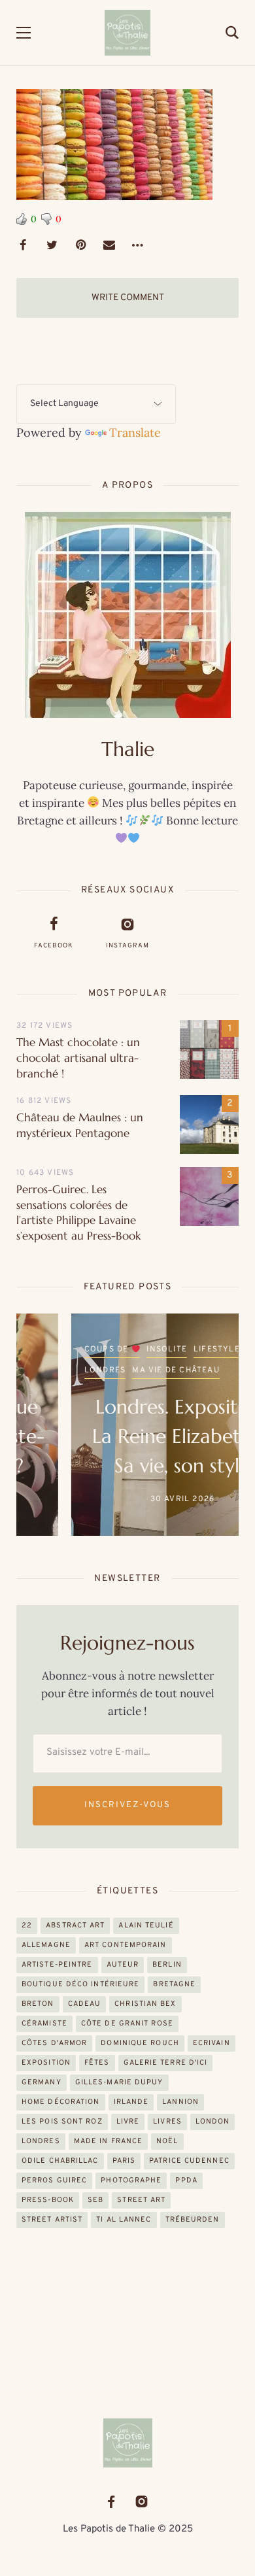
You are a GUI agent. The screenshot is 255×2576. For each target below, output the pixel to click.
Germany (42, 2082)
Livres (167, 2122)
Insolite (112, 1349)
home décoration (61, 2102)
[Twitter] (52, 245)
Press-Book (48, 2200)
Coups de (53, 1349)
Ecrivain (212, 2043)
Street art (141, 2200)
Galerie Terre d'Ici (166, 2063)
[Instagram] (142, 2502)
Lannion (180, 2102)
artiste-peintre (57, 1965)
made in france (108, 2141)
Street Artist (52, 2220)
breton (38, 2004)
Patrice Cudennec (189, 2161)
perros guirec (54, 2180)
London (213, 2122)
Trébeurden (193, 2220)
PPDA (186, 2180)
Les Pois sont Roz (62, 2122)
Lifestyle (162, 1349)
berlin (167, 1965)
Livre (128, 2122)
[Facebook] (23, 245)
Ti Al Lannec (124, 2220)
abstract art (75, 1925)
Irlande (131, 2102)
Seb (95, 2200)
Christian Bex (145, 2004)
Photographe (131, 2180)
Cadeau (85, 2004)
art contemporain (126, 1945)
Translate (135, 432)
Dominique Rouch (140, 2043)
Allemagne (46, 1945)
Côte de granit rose (127, 2024)
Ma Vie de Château (121, 1370)
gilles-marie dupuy (119, 2082)
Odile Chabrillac (60, 2161)
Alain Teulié (146, 1925)
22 (27, 1925)
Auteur (123, 1965)
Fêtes (97, 2063)
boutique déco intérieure (80, 1984)
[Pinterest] (80, 245)
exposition (46, 2063)
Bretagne (174, 1984)
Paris (124, 2161)
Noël (167, 2141)
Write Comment (128, 298)
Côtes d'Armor (54, 2043)
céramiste (44, 2024)
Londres (50, 1370)
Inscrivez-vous (127, 1805)
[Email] (109, 245)
